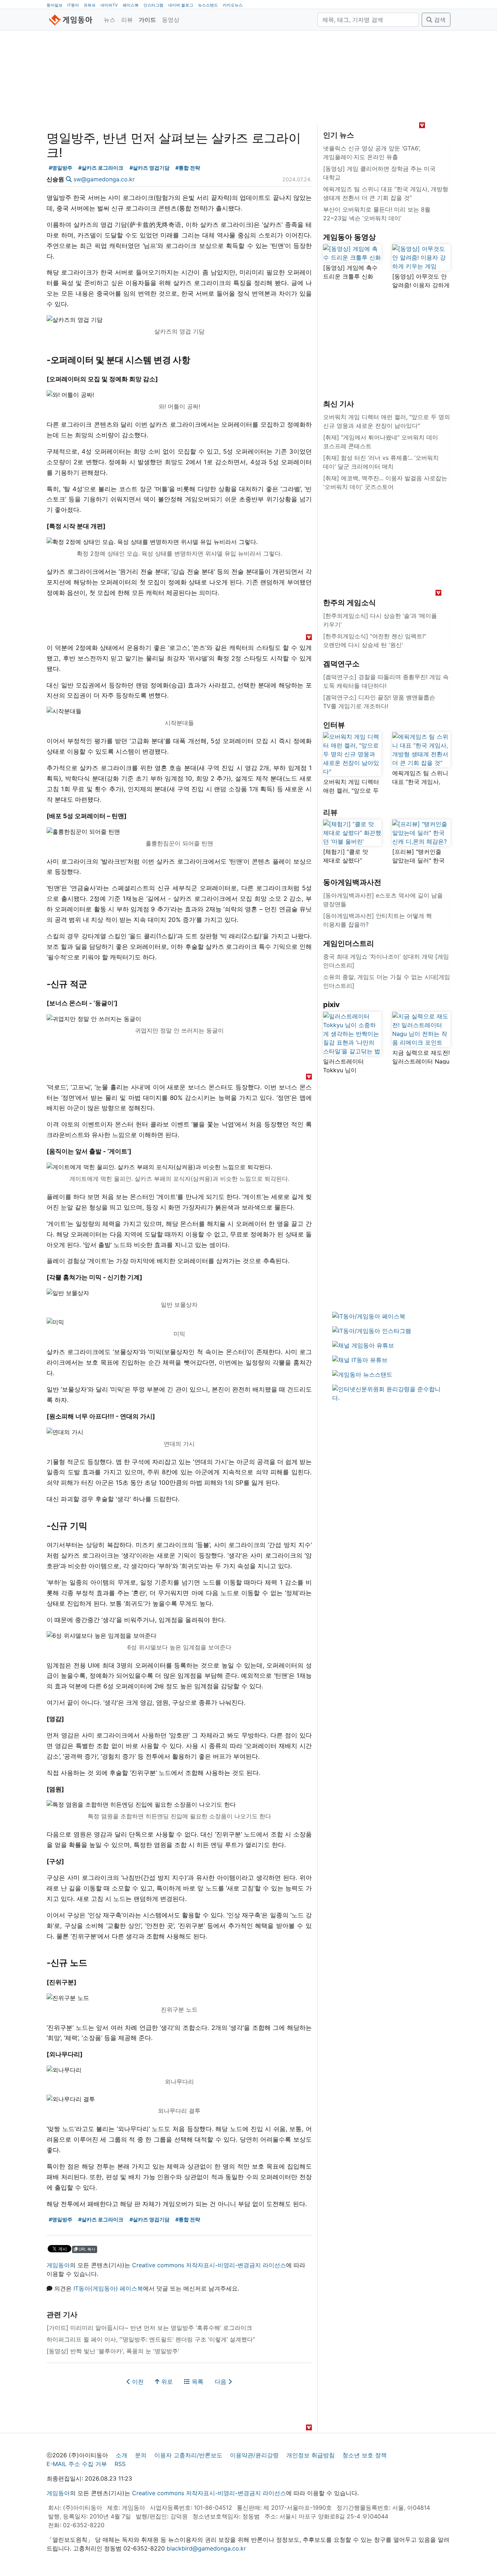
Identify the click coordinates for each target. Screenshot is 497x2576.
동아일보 (55, 5)
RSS (120, 2464)
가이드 (147, 20)
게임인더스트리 (349, 943)
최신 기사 (339, 404)
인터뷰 (334, 725)
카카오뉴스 (233, 5)
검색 (439, 20)
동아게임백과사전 (352, 882)
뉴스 (110, 20)
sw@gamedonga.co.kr (104, 179)
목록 (197, 2382)
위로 (166, 2382)
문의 (141, 2455)
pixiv (331, 1005)
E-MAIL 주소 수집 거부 (77, 2464)
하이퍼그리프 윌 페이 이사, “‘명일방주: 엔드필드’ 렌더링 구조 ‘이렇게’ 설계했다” (151, 2339)
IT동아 (73, 5)
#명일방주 (61, 168)
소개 (122, 2455)
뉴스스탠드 (208, 5)
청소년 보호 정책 (365, 2455)
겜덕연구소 (341, 664)
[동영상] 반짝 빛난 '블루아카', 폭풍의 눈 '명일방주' (113, 2351)
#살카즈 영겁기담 (150, 168)
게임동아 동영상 (349, 237)
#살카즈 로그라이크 (101, 168)
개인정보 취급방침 (311, 2455)
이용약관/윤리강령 (254, 2455)
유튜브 (90, 5)
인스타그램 (153, 5)
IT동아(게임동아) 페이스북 (108, 2288)
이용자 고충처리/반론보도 (188, 2455)
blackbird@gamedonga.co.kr (206, 2548)
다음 (221, 2382)
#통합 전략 (188, 168)
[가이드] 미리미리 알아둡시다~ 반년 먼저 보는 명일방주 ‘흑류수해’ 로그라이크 (149, 2328)
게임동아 (58, 2265)
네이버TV (109, 5)
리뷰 (127, 20)
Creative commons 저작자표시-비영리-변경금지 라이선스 (209, 2265)
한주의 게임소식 (349, 603)
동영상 (171, 20)
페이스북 (131, 5)
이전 (137, 2382)
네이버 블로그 (181, 5)
